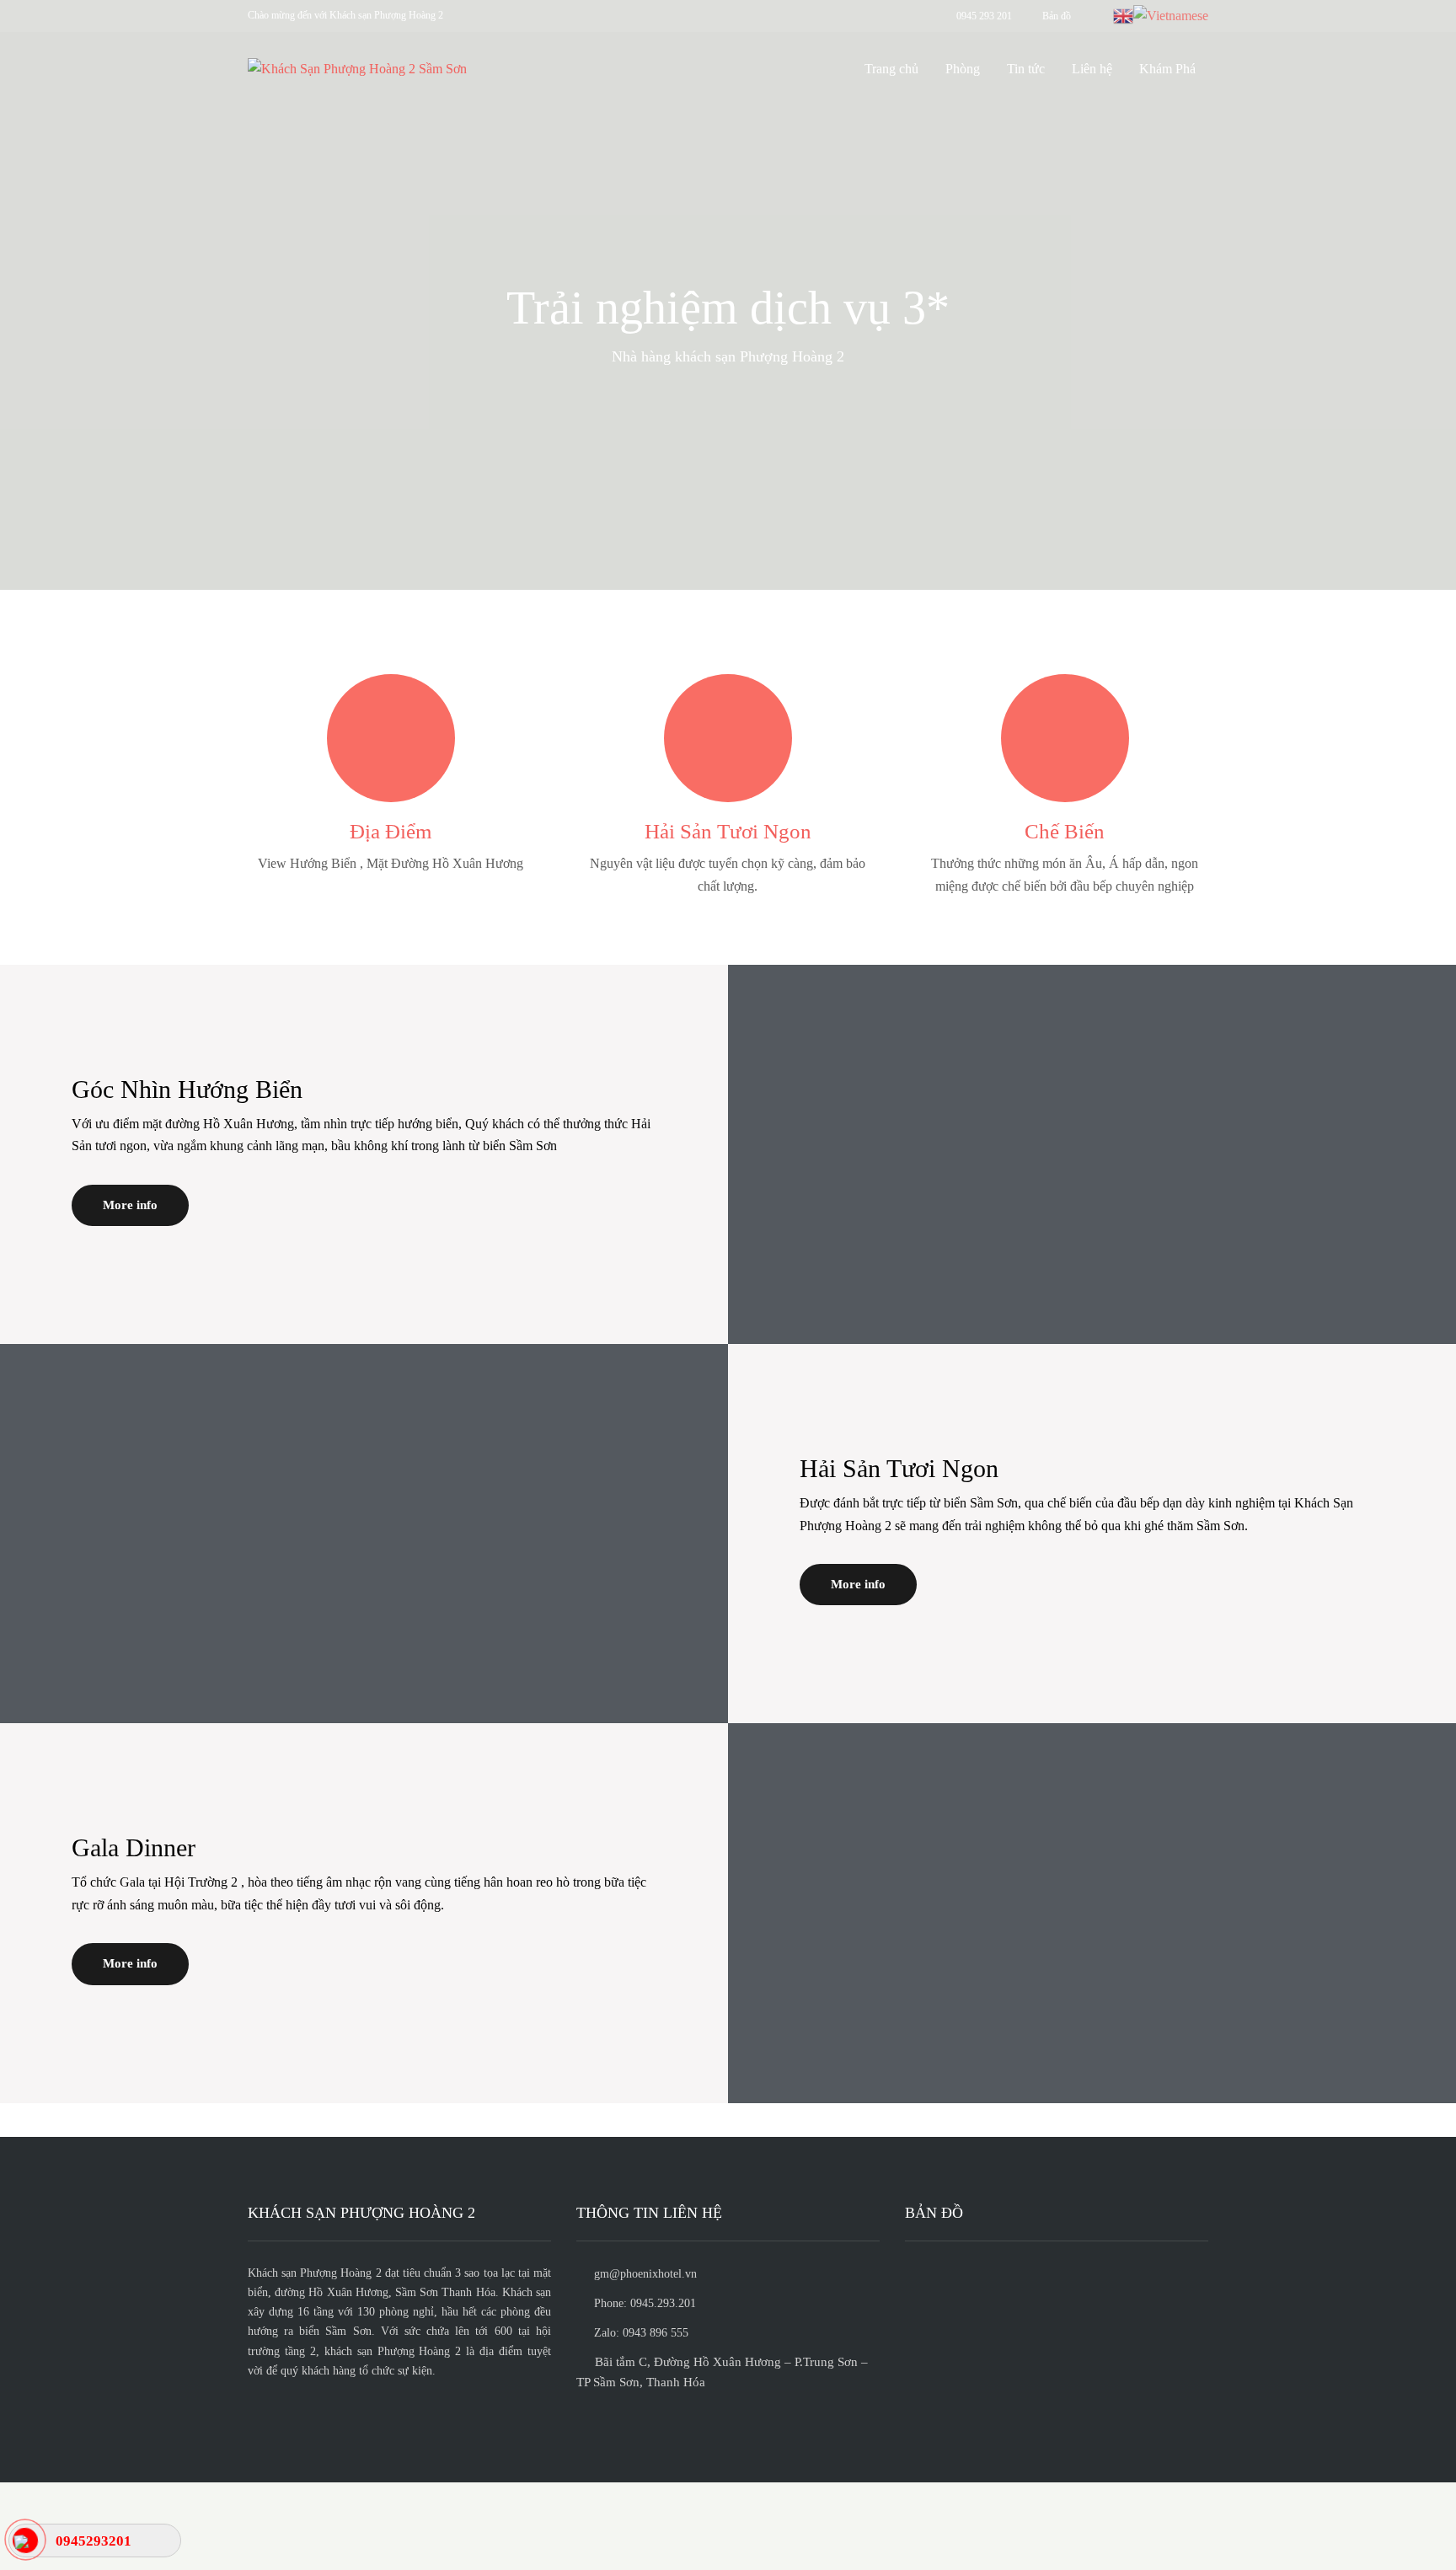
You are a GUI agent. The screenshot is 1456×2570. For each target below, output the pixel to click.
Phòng (963, 69)
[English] (1123, 15)
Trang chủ (891, 69)
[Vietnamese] (1171, 15)
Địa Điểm (391, 831)
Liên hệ (1092, 69)
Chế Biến (1065, 831)
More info (130, 1205)
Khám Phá (1167, 69)
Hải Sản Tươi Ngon (728, 831)
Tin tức (1026, 69)
